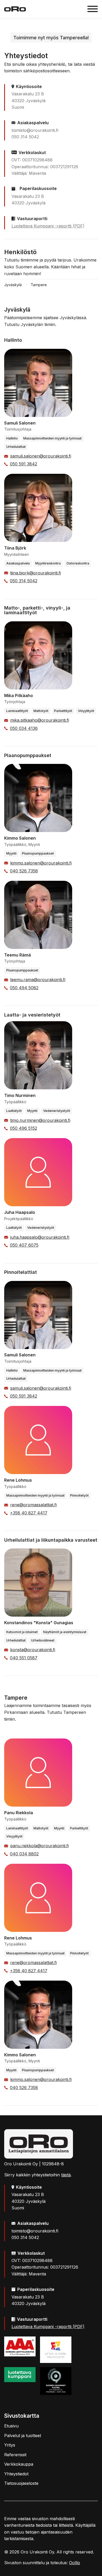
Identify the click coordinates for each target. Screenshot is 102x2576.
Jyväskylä (13, 285)
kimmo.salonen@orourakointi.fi (41, 863)
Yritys (10, 2445)
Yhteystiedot (16, 2474)
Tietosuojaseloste (21, 2483)
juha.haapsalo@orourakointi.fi (40, 1237)
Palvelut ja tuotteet (23, 2436)
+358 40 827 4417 (29, 1513)
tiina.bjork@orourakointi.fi (36, 573)
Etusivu (11, 2426)
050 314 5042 (24, 581)
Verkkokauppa (19, 2464)
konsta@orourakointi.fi (33, 1650)
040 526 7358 (24, 871)
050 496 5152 (24, 1128)
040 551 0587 (24, 1658)
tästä (66, 2175)
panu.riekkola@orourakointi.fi (39, 1846)
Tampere (39, 285)
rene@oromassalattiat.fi (33, 1505)
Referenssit (15, 2455)
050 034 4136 (24, 728)
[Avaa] (93, 9)
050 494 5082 (24, 988)
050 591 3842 (24, 464)
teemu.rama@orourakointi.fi (38, 980)
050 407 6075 (24, 1245)
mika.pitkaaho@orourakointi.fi (40, 720)
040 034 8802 (24, 1854)
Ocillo (75, 2563)
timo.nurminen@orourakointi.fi (40, 1120)
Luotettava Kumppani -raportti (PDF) (48, 226)
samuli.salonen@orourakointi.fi (41, 456)
